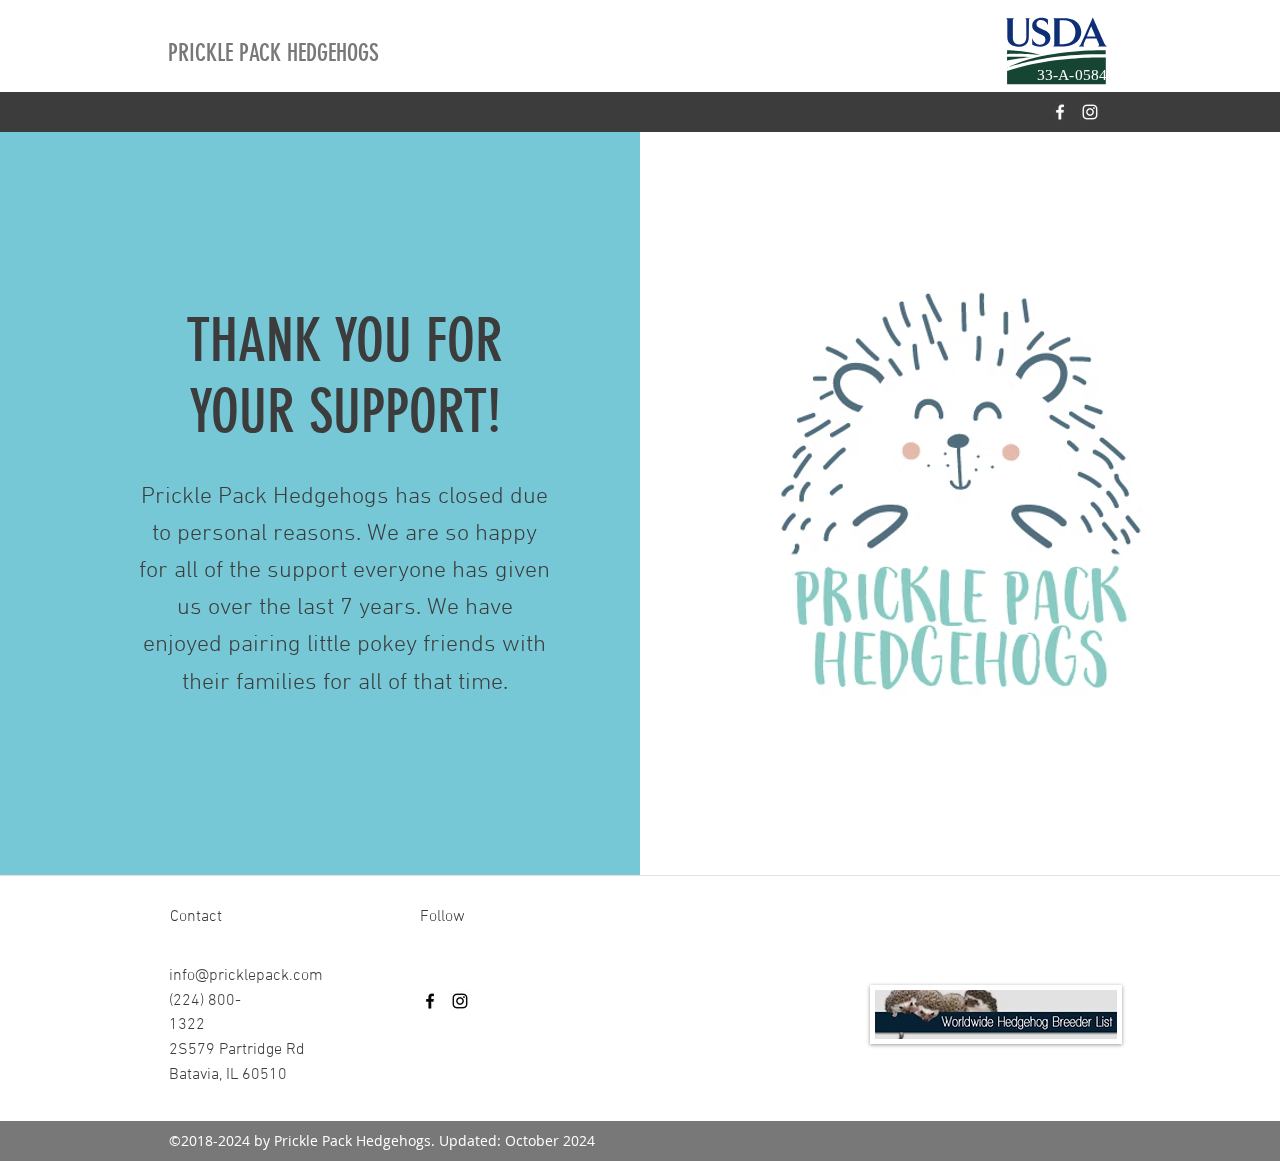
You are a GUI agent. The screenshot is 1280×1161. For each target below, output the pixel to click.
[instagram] (1090, 112)
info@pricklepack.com (246, 976)
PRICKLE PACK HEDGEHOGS (273, 53)
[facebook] (1060, 112)
